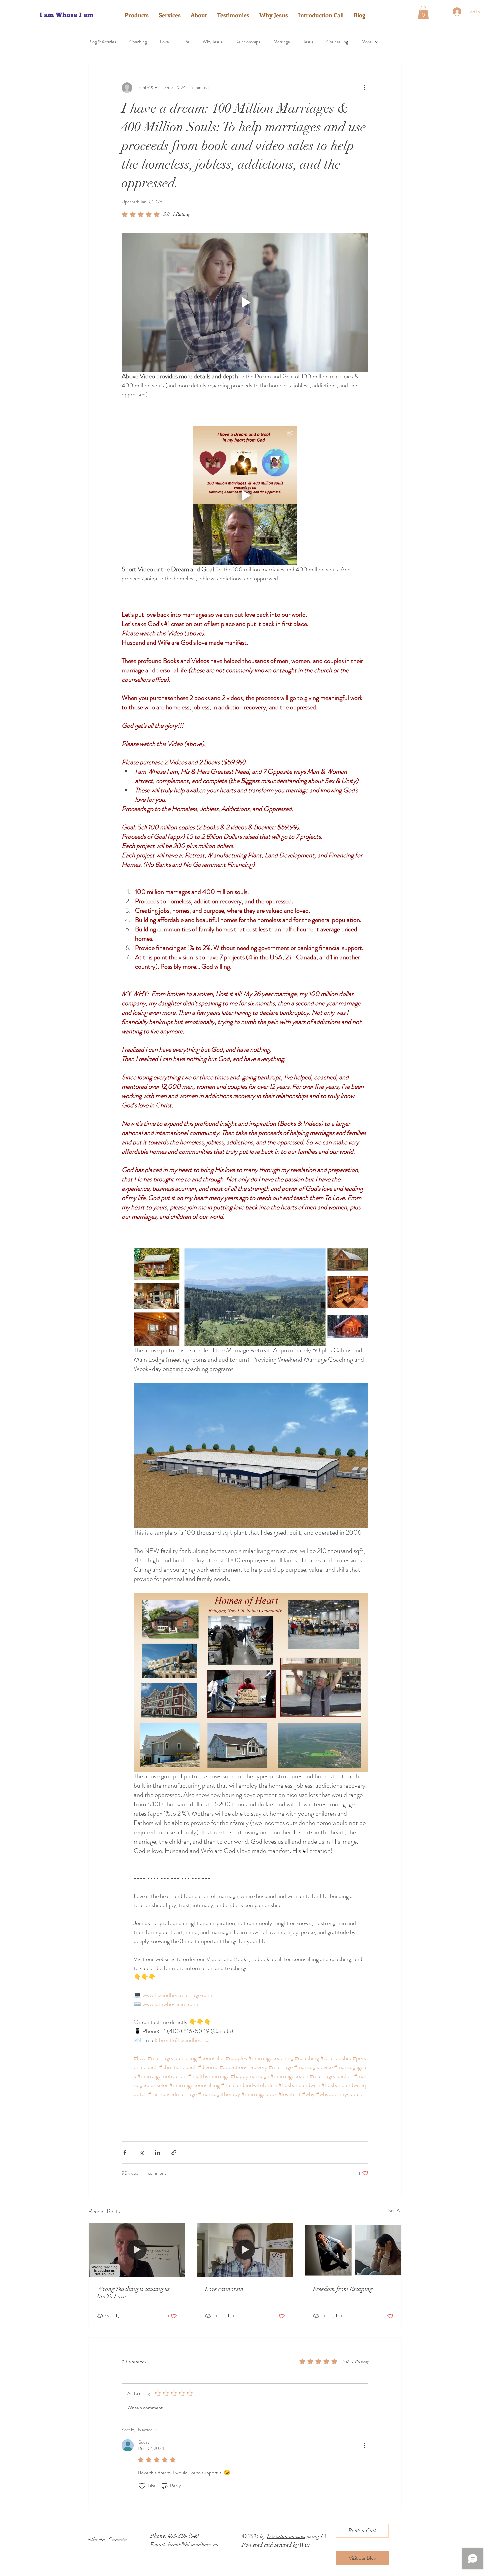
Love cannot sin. (225, 2289)
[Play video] (245, 302)
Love (164, 42)
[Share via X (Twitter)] (141, 2152)
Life (186, 42)
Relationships (248, 42)
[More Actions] (364, 2445)
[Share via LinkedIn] (157, 2152)
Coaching (138, 42)
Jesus (308, 42)
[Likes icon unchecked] (142, 2486)
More (366, 42)
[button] (423, 12)
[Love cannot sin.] (245, 2250)
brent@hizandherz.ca (193, 2544)
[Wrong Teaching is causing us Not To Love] (137, 2250)
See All (395, 2210)
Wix (305, 2545)
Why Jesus (212, 42)
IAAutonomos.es (286, 2536)
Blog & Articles (102, 42)
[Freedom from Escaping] (353, 2250)
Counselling (337, 42)
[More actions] (364, 88)
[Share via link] (174, 2152)
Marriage (282, 42)
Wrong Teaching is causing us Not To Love (133, 2293)
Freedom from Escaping (343, 2289)
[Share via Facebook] (125, 2152)
